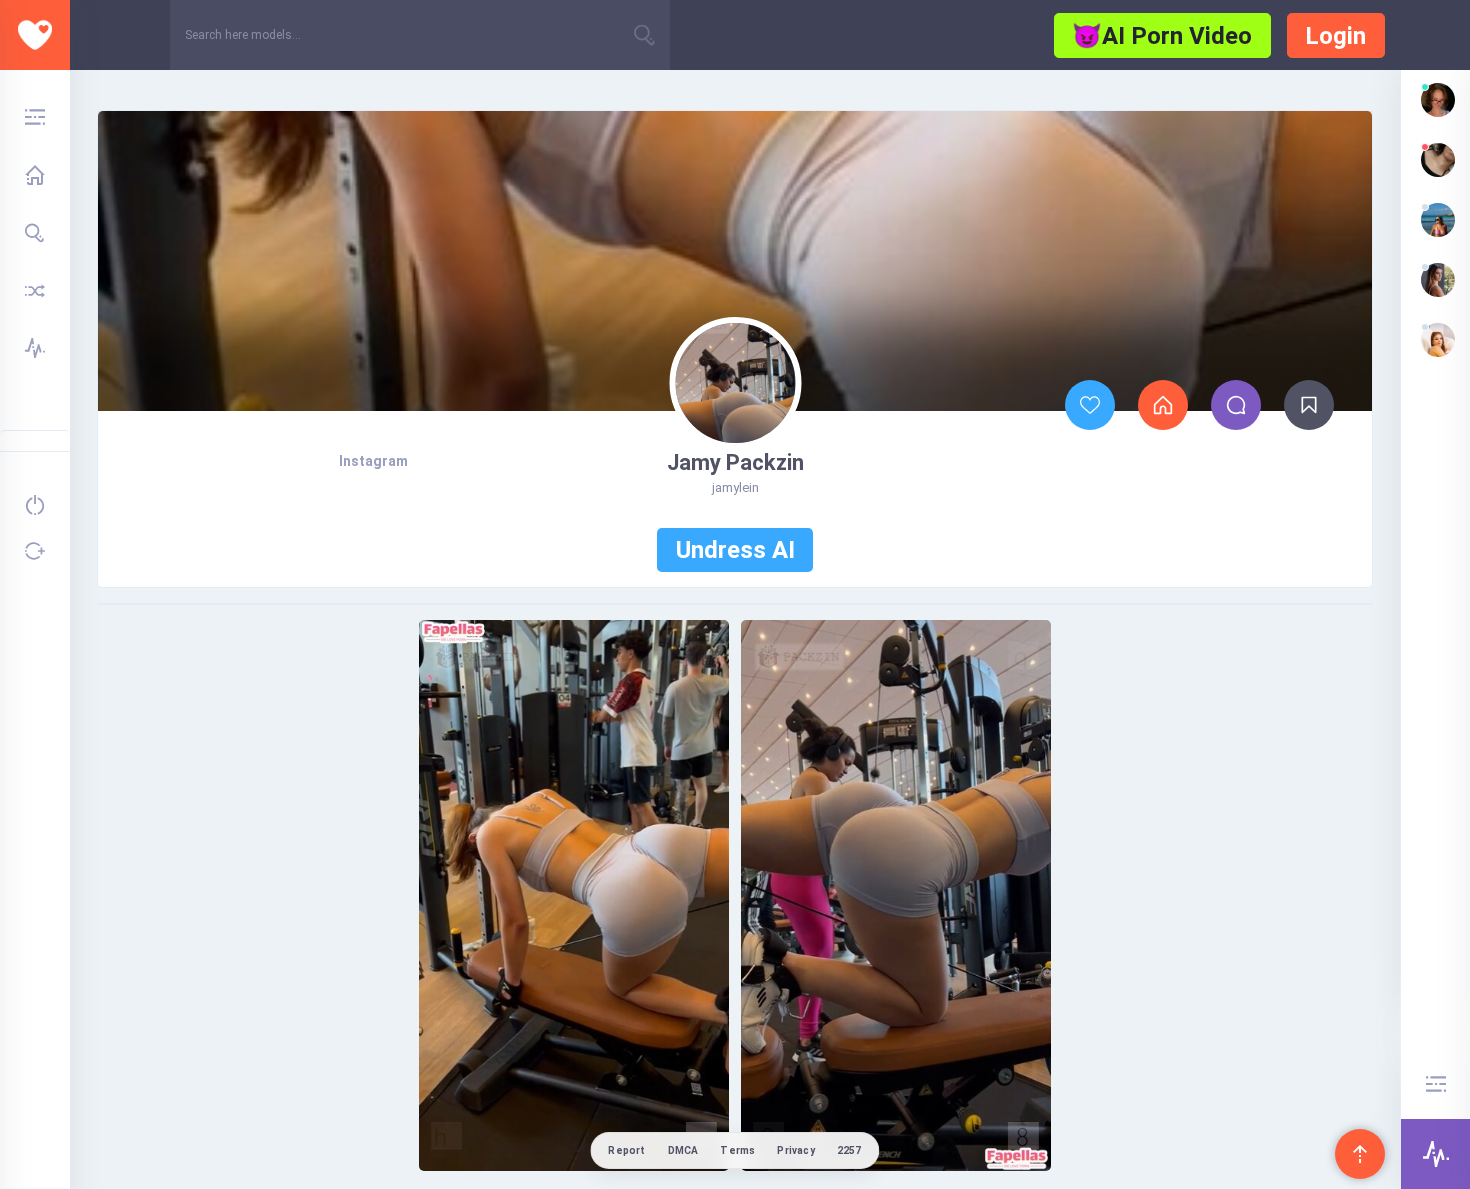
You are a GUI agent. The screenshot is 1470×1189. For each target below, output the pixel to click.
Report (626, 1150)
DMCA (683, 1150)
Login (1335, 36)
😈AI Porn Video (1162, 36)
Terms (737, 1150)
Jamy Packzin (735, 462)
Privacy (795, 1150)
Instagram (373, 461)
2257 (849, 1150)
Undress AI (735, 550)
